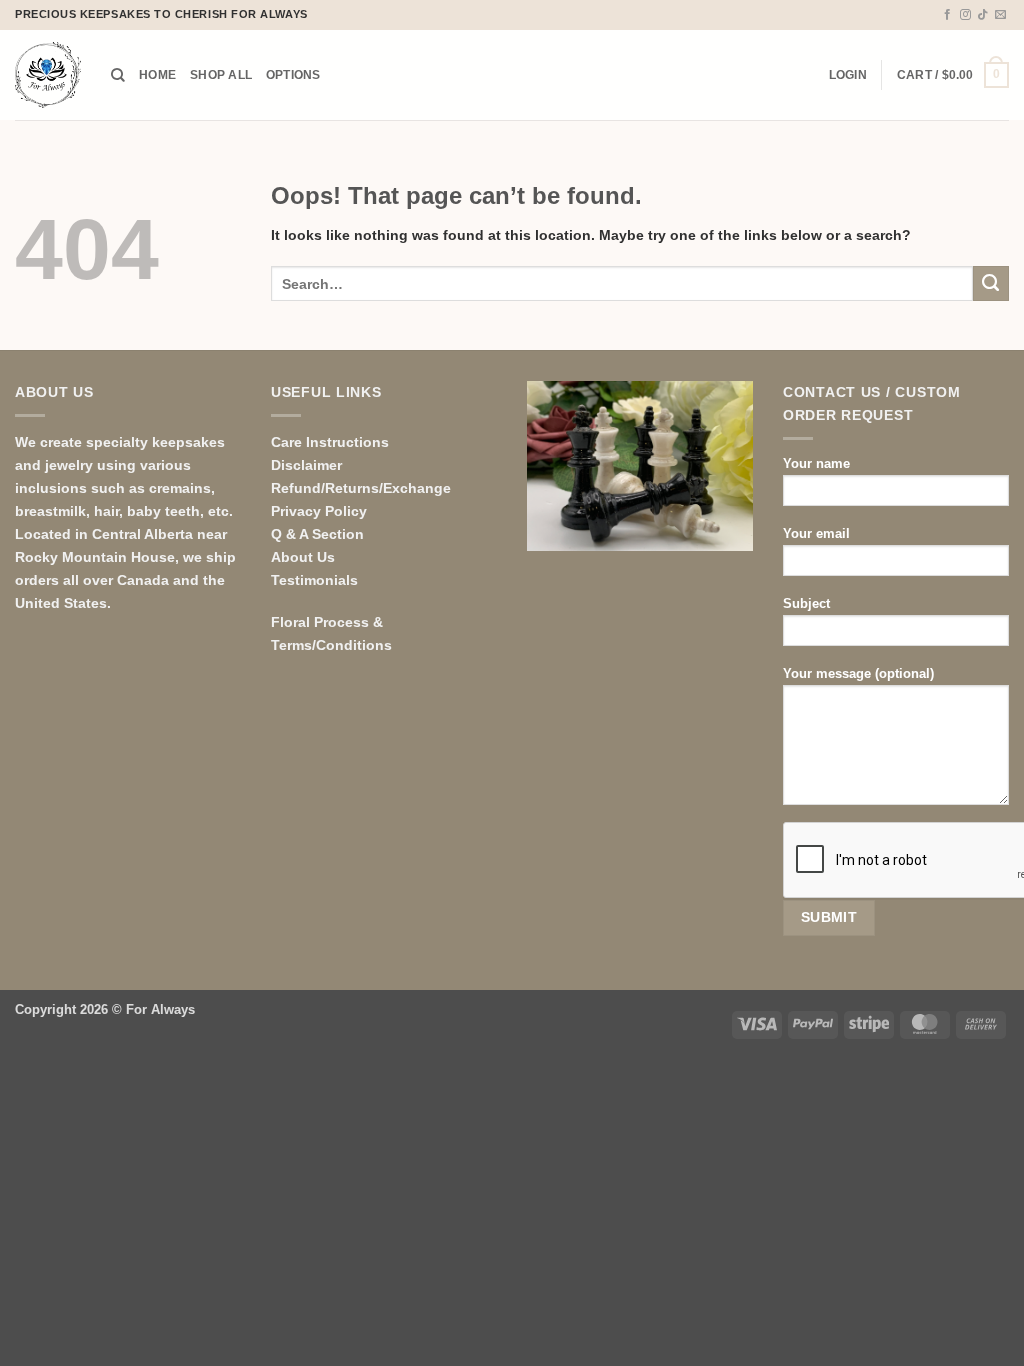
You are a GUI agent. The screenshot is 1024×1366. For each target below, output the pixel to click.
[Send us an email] (1000, 15)
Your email (816, 533)
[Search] (118, 75)
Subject (806, 603)
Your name (816, 463)
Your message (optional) (858, 673)
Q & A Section (317, 534)
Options (293, 75)
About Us (303, 557)
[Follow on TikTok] (982, 15)
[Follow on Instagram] (965, 15)
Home (157, 75)
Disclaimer (306, 465)
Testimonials (314, 580)
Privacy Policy (319, 511)
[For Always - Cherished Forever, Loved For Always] (48, 75)
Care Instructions (330, 442)
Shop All (221, 75)
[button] (848, 75)
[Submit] (991, 284)
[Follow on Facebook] (947, 15)
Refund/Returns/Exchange (361, 488)
